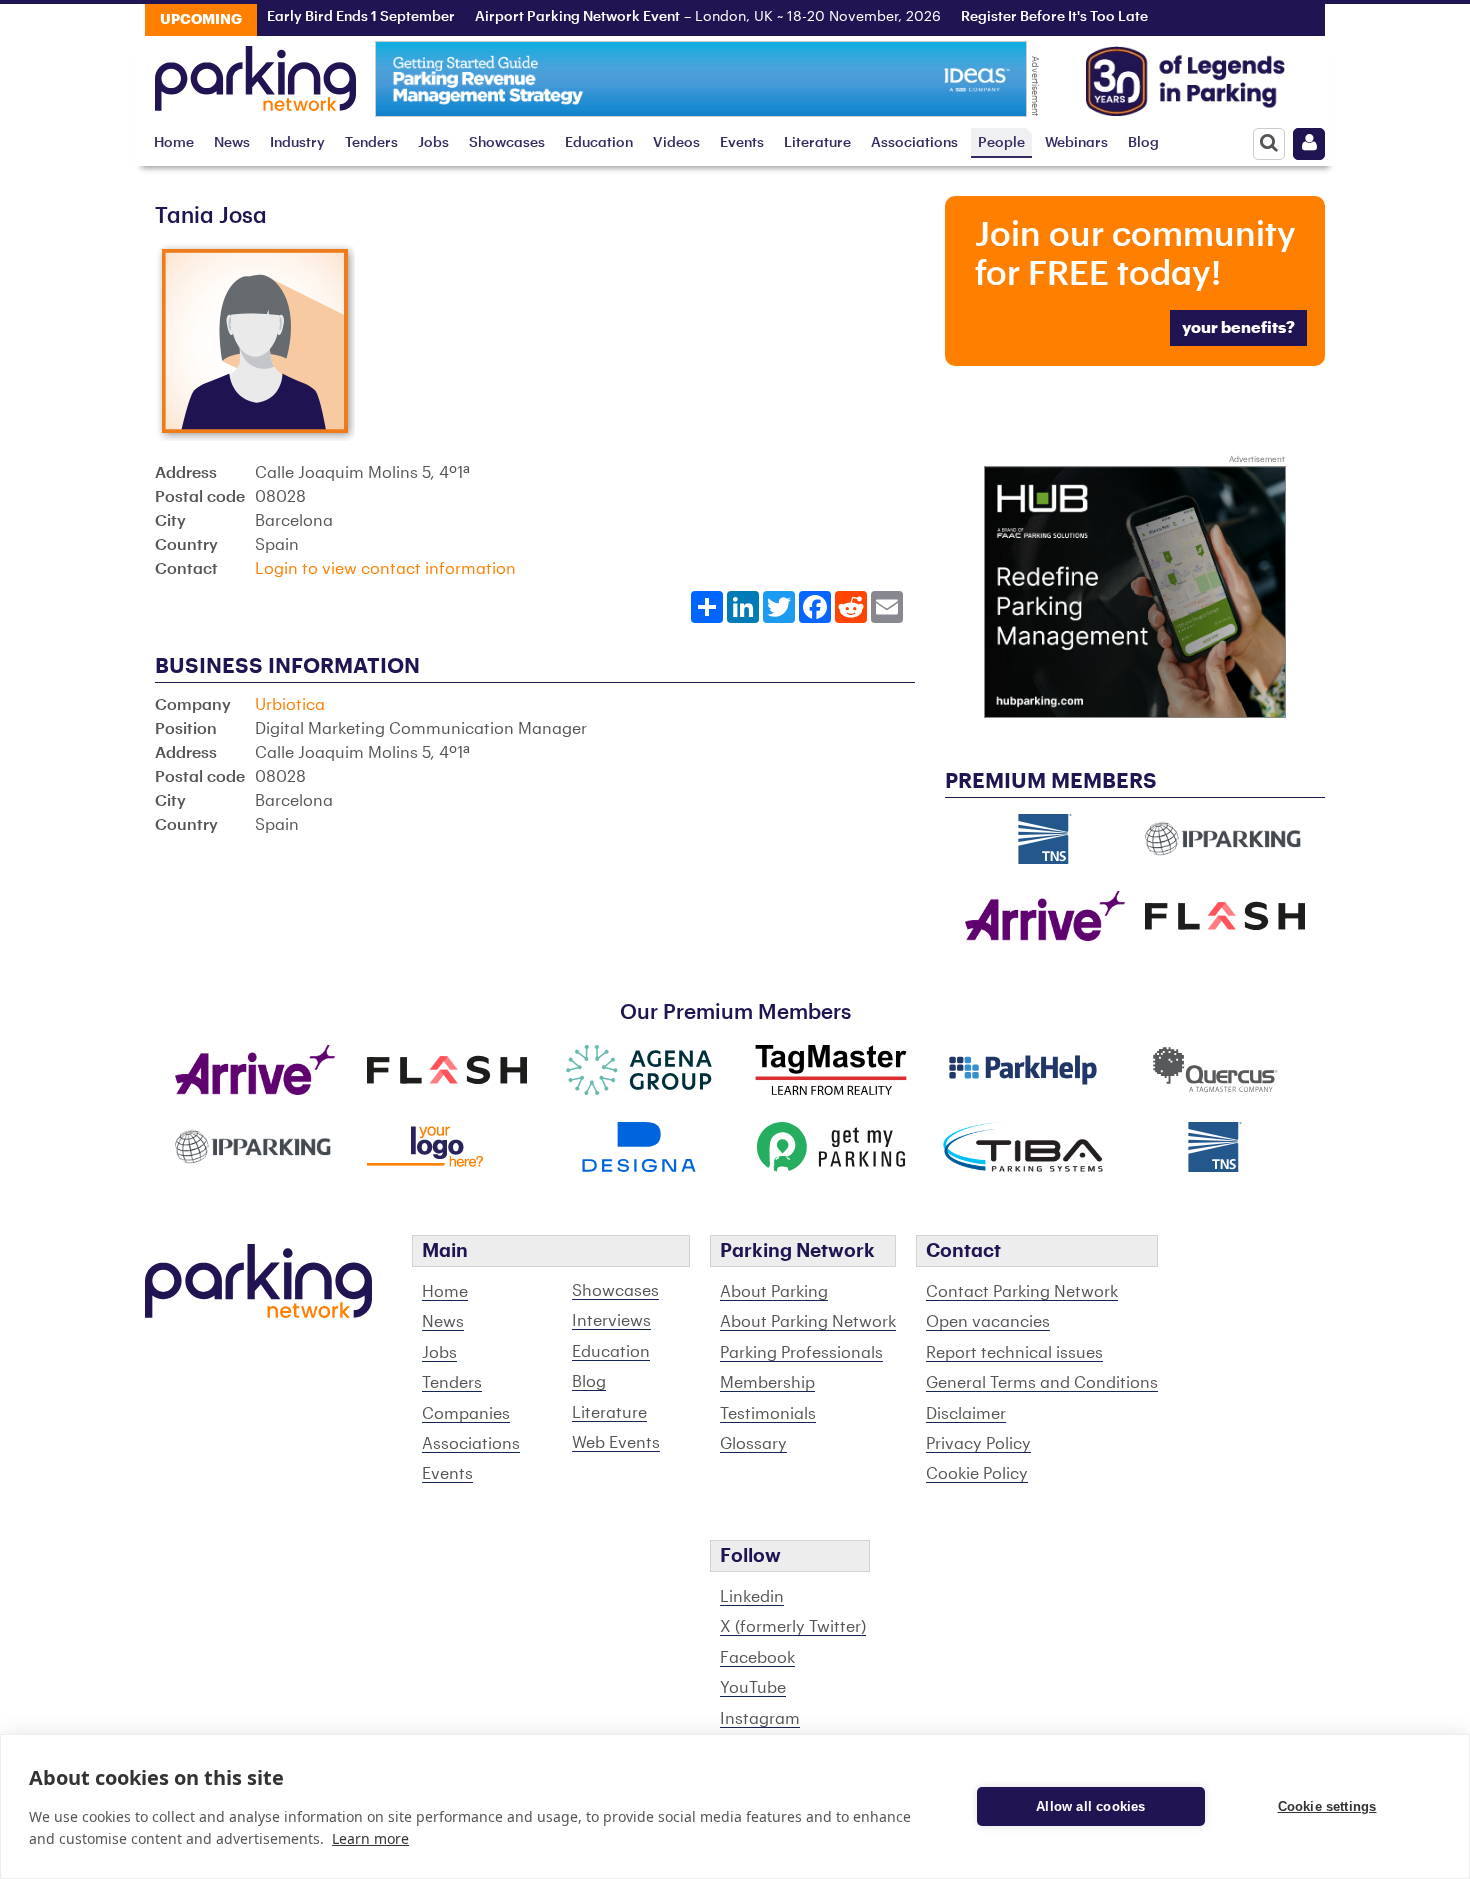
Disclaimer (966, 1414)
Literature (817, 142)
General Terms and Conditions (1042, 1383)
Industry (297, 142)
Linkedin (752, 1597)
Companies (466, 1414)
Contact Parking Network (1022, 1292)
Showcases (507, 142)
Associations (914, 142)
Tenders (371, 142)
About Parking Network (808, 1322)
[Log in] (1309, 144)
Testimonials (768, 1414)
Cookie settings (1327, 1806)
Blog (1143, 142)
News (232, 142)
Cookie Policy (977, 1474)
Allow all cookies (1090, 1806)
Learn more (370, 1838)
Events (742, 142)
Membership (767, 1383)
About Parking (774, 1292)
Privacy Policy (978, 1444)
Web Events (616, 1443)
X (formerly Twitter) (793, 1627)
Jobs (433, 142)
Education (599, 142)
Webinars (1076, 142)
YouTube (753, 1688)
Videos (676, 142)
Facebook (757, 1658)
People (1001, 142)
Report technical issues (1014, 1353)
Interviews (611, 1321)
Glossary (753, 1444)
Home (174, 142)
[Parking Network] (255, 73)
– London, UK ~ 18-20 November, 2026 (678, 17)
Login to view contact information (385, 569)
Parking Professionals (801, 1353)
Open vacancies (988, 1322)
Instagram (760, 1719)
